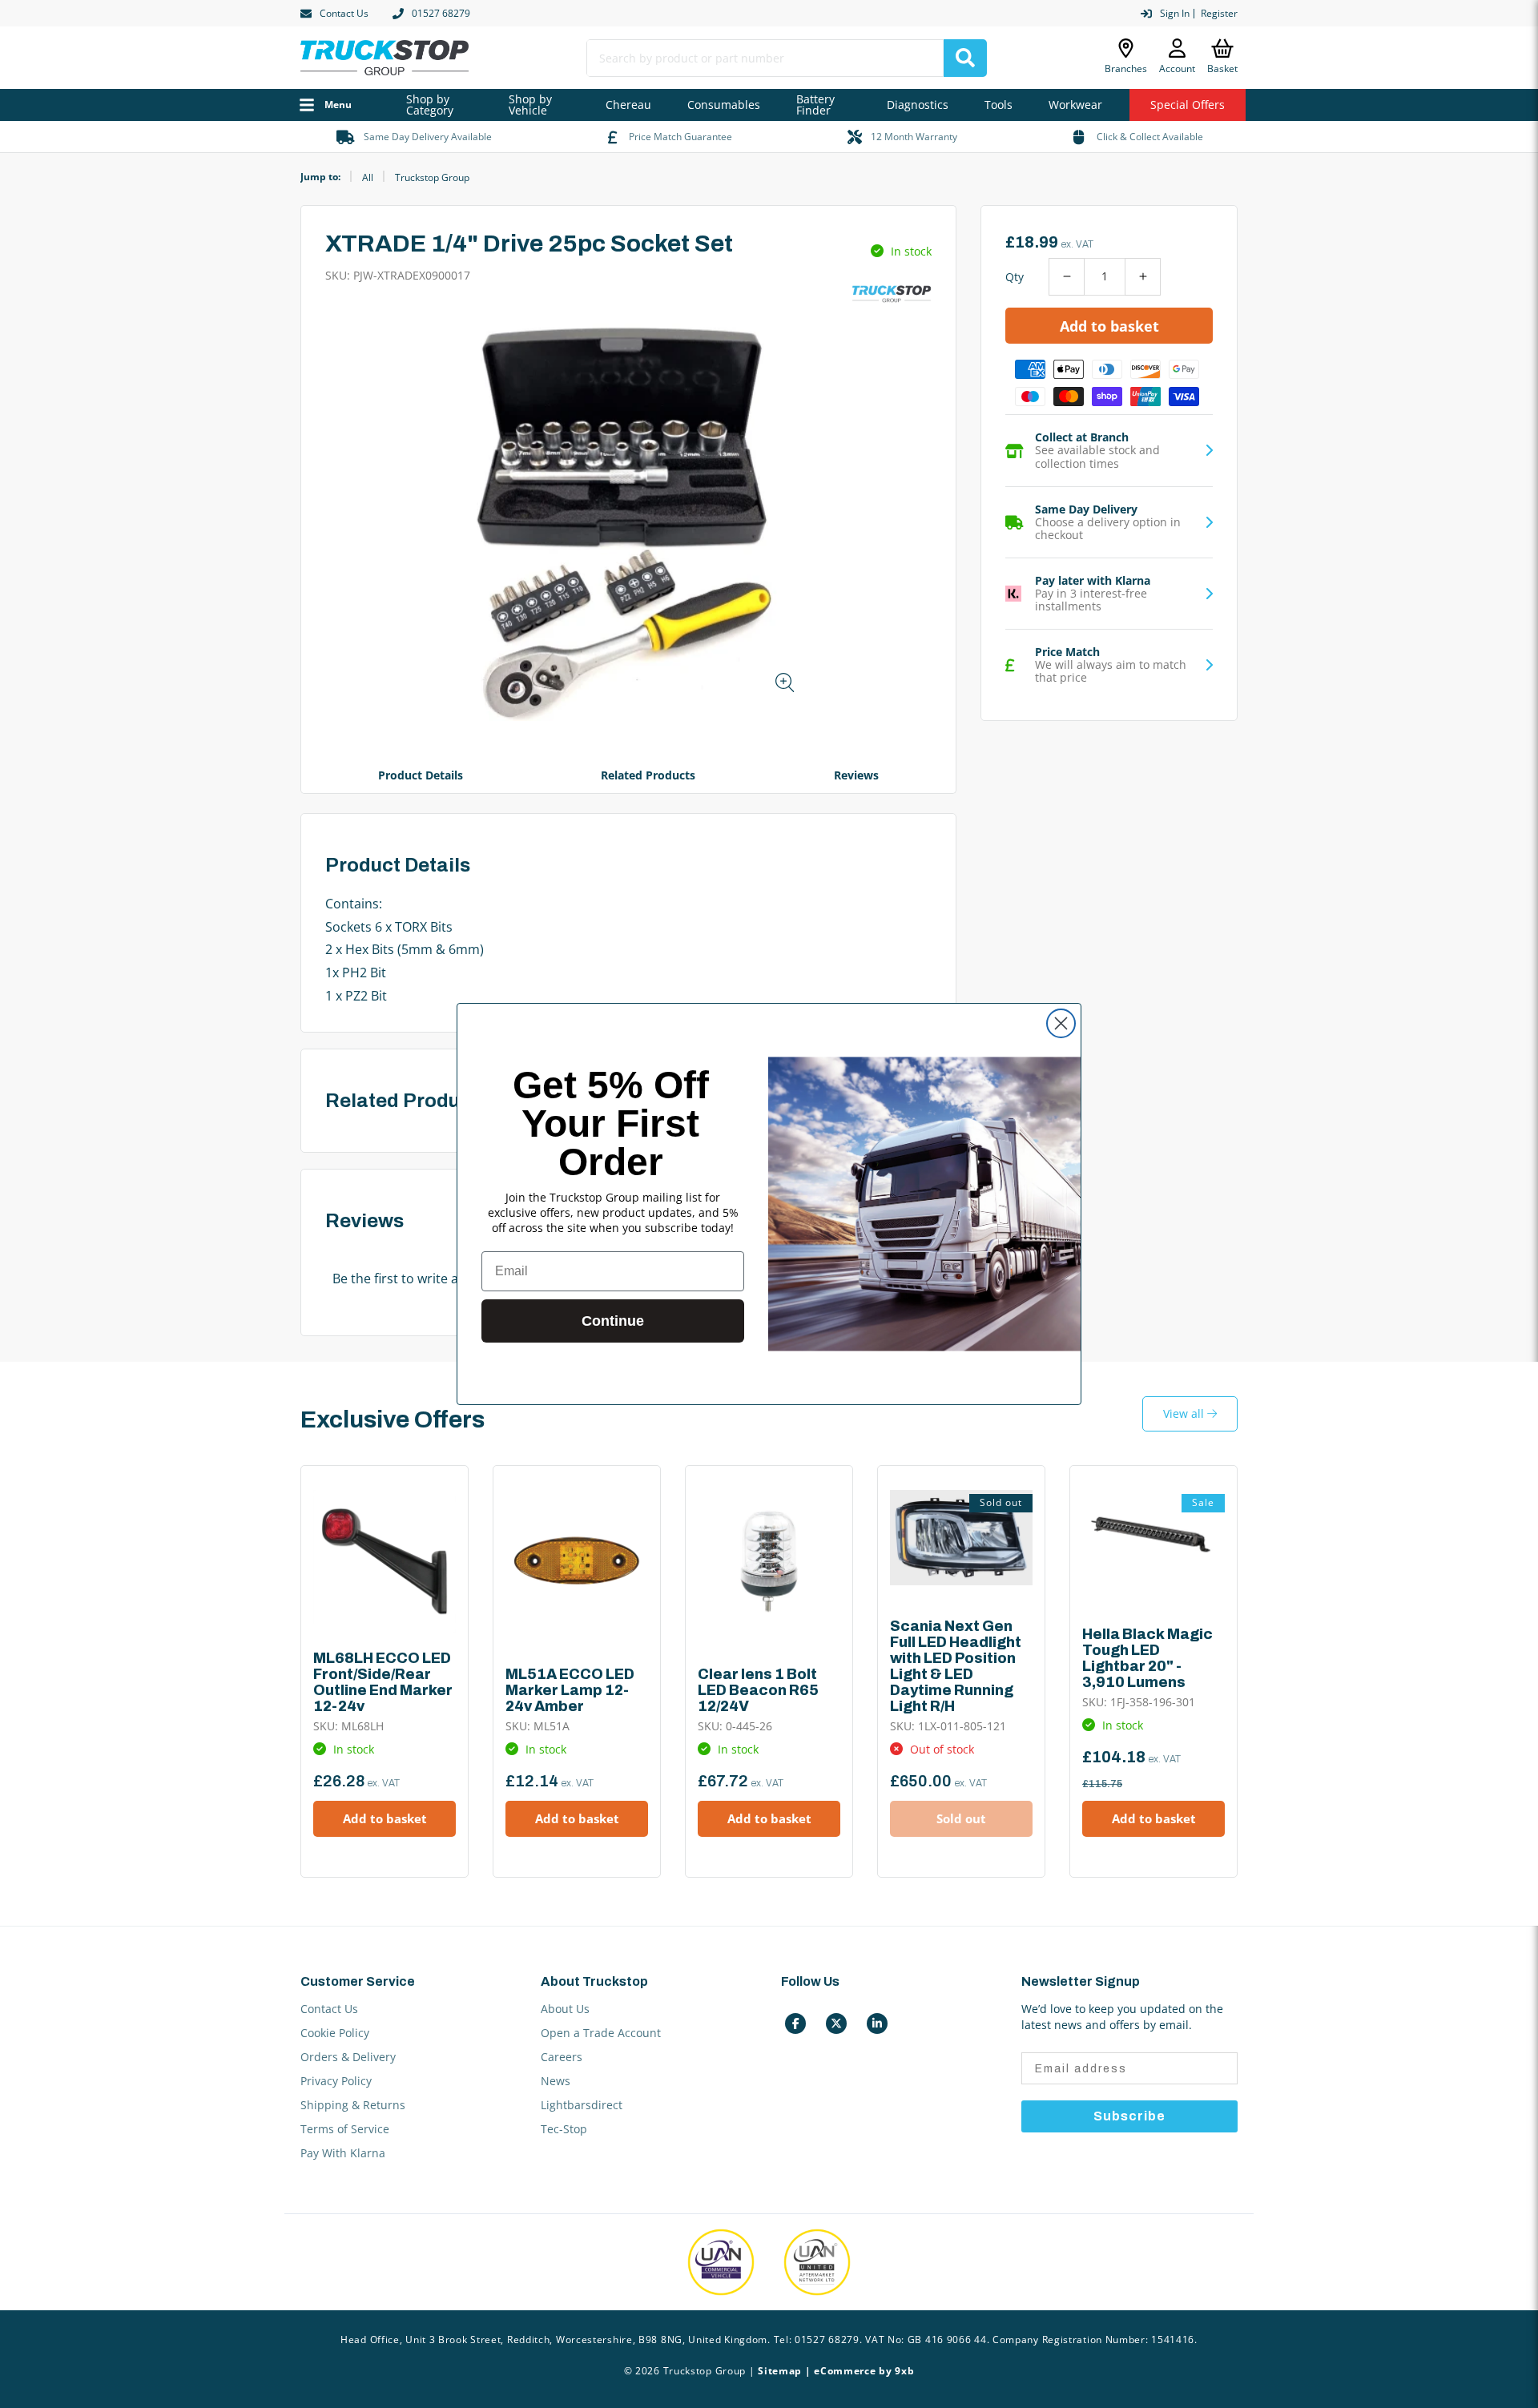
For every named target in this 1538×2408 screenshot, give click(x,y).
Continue (613, 1321)
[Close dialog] (1061, 1023)
